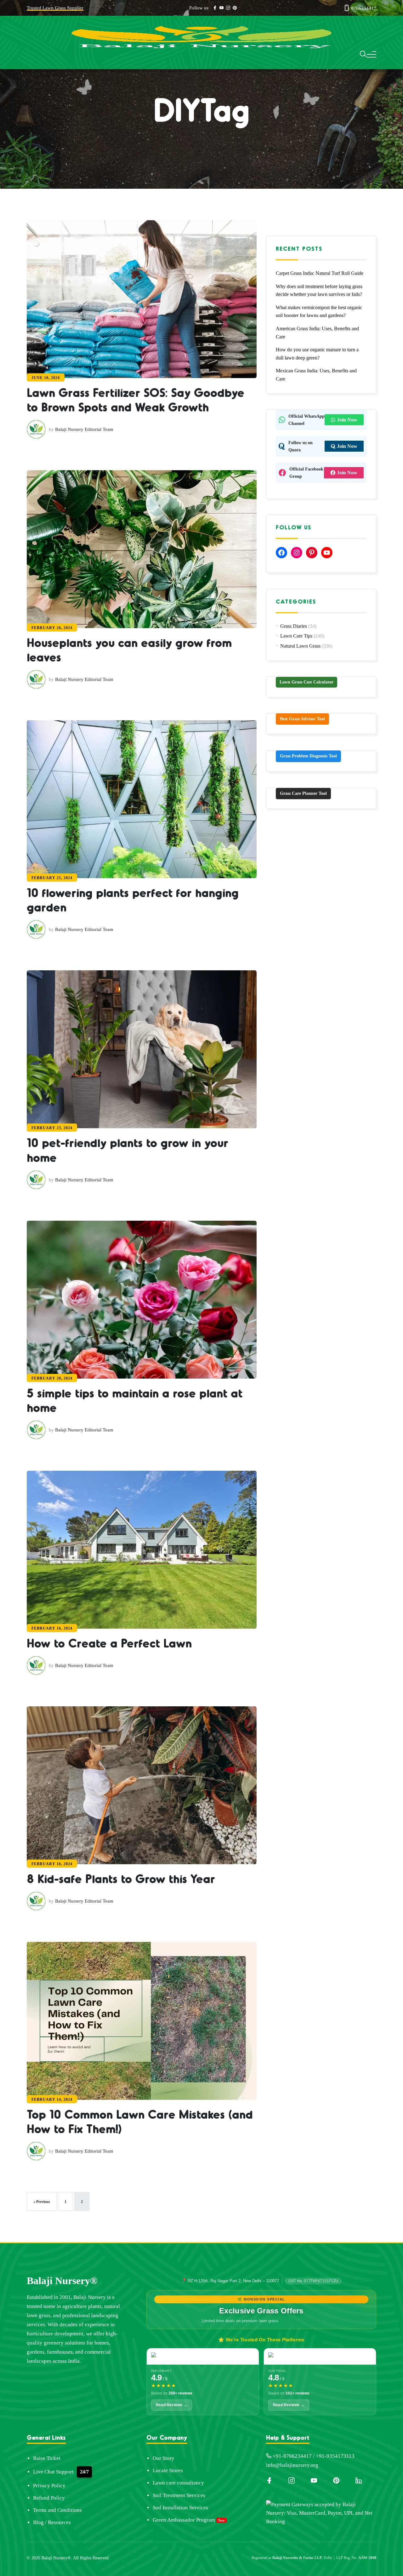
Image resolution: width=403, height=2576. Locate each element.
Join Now (347, 420)
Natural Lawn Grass (300, 646)
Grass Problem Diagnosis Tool (308, 756)
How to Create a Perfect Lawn (115, 1954)
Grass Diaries (294, 626)
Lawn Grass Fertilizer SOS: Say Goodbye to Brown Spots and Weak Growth (140, 443)
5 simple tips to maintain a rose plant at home (138, 1660)
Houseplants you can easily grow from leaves (135, 765)
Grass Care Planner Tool (303, 793)
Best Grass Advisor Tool (302, 719)
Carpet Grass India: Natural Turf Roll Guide (320, 273)
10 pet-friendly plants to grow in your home (140, 1367)
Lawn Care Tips (296, 636)
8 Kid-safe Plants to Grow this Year (129, 2233)
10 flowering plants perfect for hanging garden (130, 1073)
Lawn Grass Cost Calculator (307, 682)
